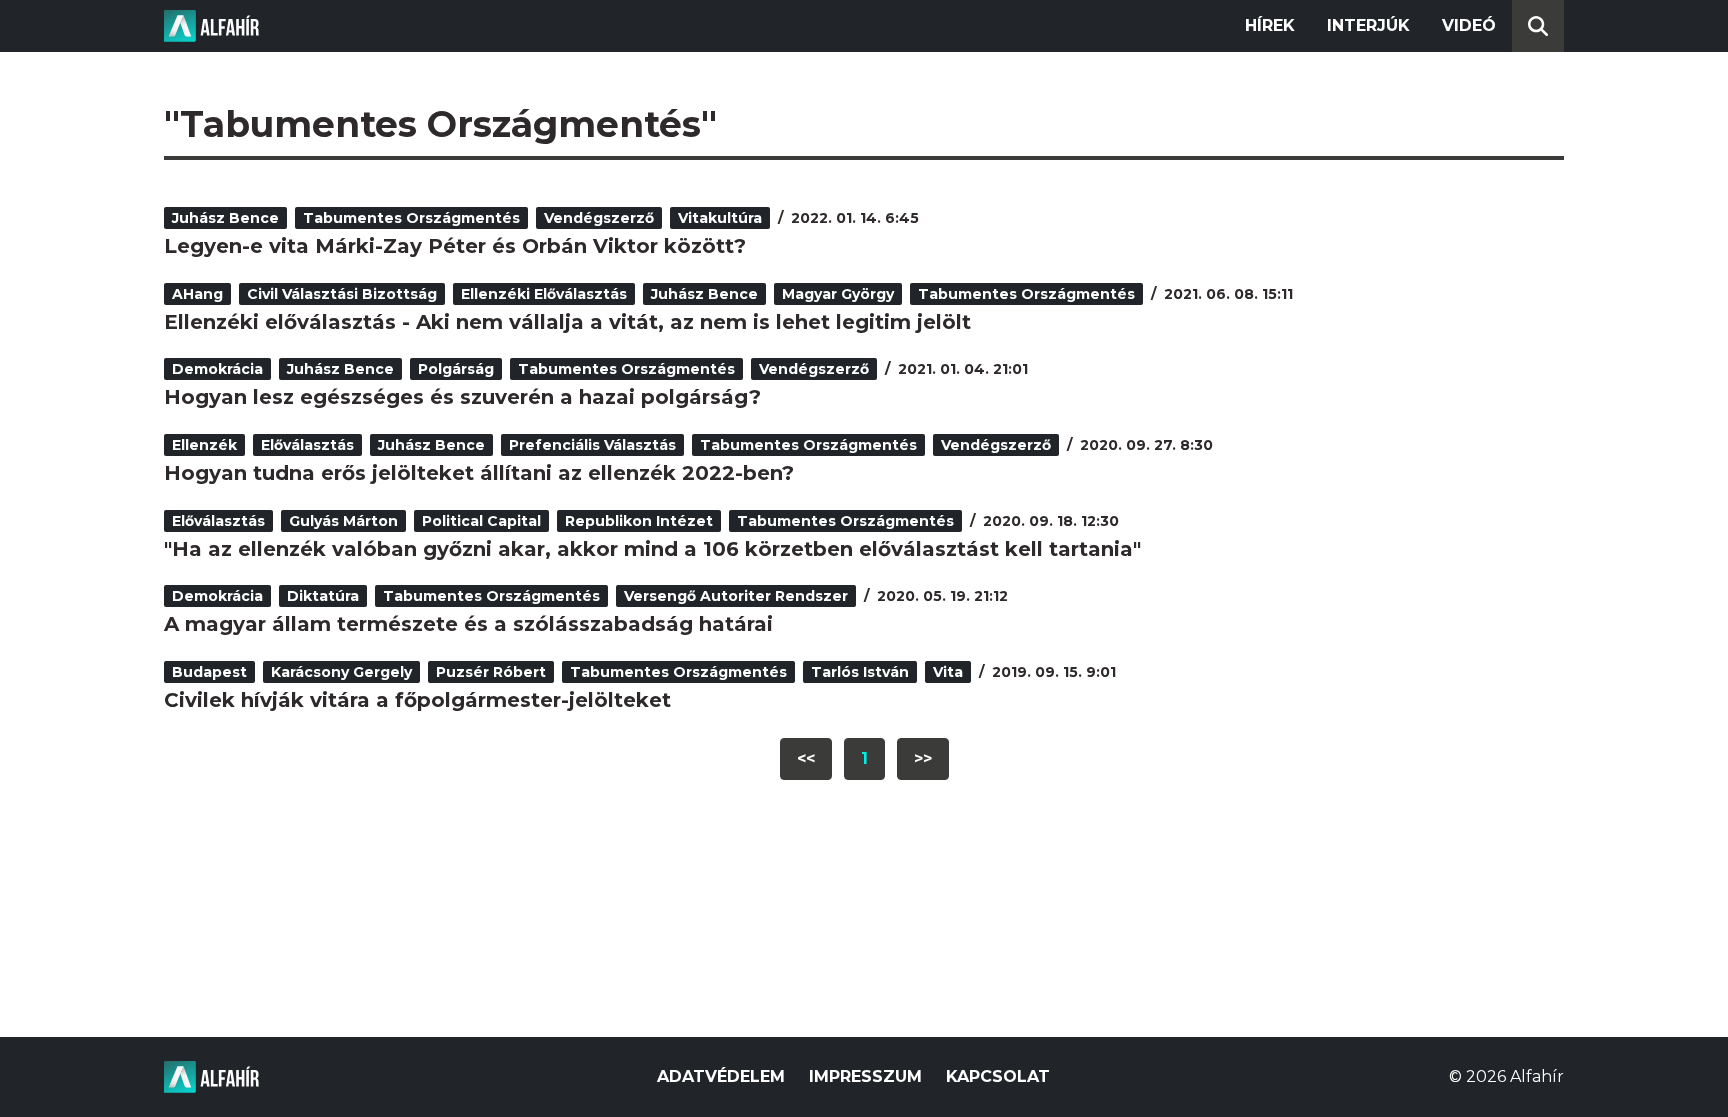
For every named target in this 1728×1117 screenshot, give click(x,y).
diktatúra (323, 596)
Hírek (1270, 25)
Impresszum (865, 1076)
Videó (1469, 25)
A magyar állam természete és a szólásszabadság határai (468, 624)
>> (923, 758)
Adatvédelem (721, 1076)
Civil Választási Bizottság (342, 294)
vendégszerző (599, 218)
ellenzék (204, 445)
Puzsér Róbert (491, 672)
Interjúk (1368, 25)
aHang (197, 294)
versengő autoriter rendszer (736, 596)
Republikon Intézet (639, 521)
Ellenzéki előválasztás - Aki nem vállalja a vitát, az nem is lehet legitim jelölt (567, 322)
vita (948, 672)
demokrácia (217, 369)
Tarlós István (860, 672)
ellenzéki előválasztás (544, 294)
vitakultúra (720, 218)
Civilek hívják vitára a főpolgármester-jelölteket (417, 700)
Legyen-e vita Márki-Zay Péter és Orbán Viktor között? (455, 246)
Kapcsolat (998, 1076)
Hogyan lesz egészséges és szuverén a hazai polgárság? (462, 397)
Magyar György (838, 294)
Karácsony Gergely (341, 672)
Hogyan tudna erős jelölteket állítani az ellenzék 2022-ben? (479, 473)
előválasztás (307, 445)
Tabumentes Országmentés (411, 218)
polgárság (456, 369)
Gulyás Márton (343, 521)
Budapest (209, 672)
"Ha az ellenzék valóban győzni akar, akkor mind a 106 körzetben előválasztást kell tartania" (652, 549)
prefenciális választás (592, 445)
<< (806, 758)
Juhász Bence (225, 218)
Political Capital (481, 521)
